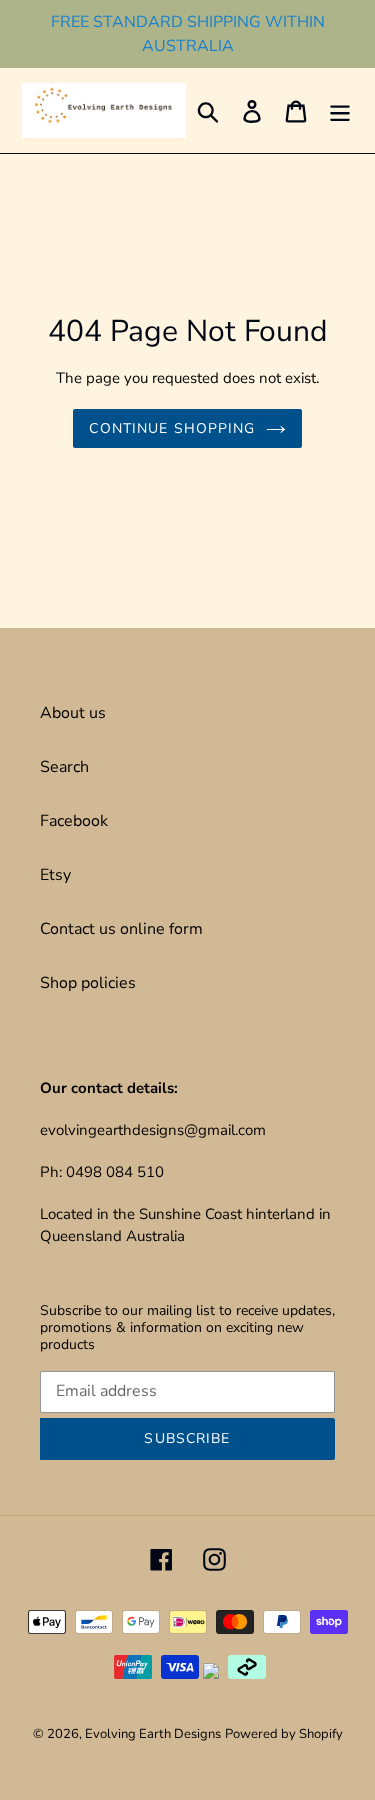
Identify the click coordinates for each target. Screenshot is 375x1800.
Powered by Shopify (284, 1734)
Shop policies (88, 983)
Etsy (55, 875)
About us (73, 713)
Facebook (74, 821)
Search (64, 767)
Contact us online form (121, 929)
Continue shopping (172, 428)
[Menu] (340, 110)
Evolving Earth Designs (153, 1734)
